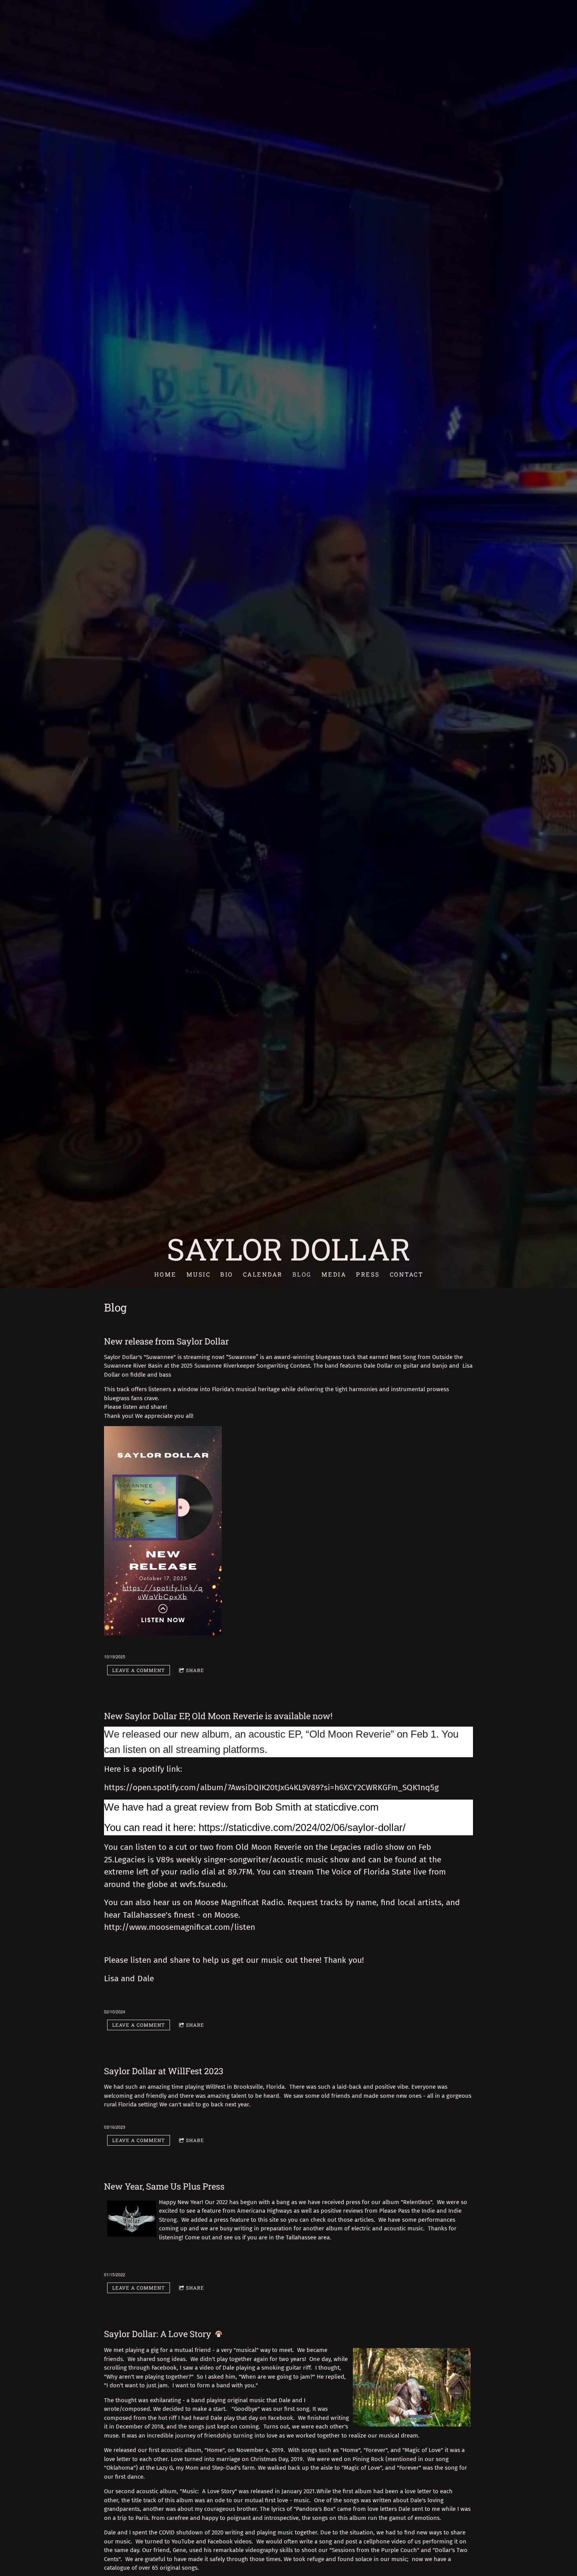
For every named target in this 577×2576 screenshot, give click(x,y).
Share (195, 1670)
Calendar (262, 1274)
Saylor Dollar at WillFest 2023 (164, 2071)
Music (198, 1274)
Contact (406, 1274)
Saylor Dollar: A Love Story (158, 2334)
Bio (227, 1274)
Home (165, 1274)
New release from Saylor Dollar (166, 1341)
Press (368, 1274)
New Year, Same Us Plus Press (164, 2186)
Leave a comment (139, 1670)
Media (334, 1274)
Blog (302, 1274)
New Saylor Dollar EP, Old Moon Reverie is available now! (218, 1716)
